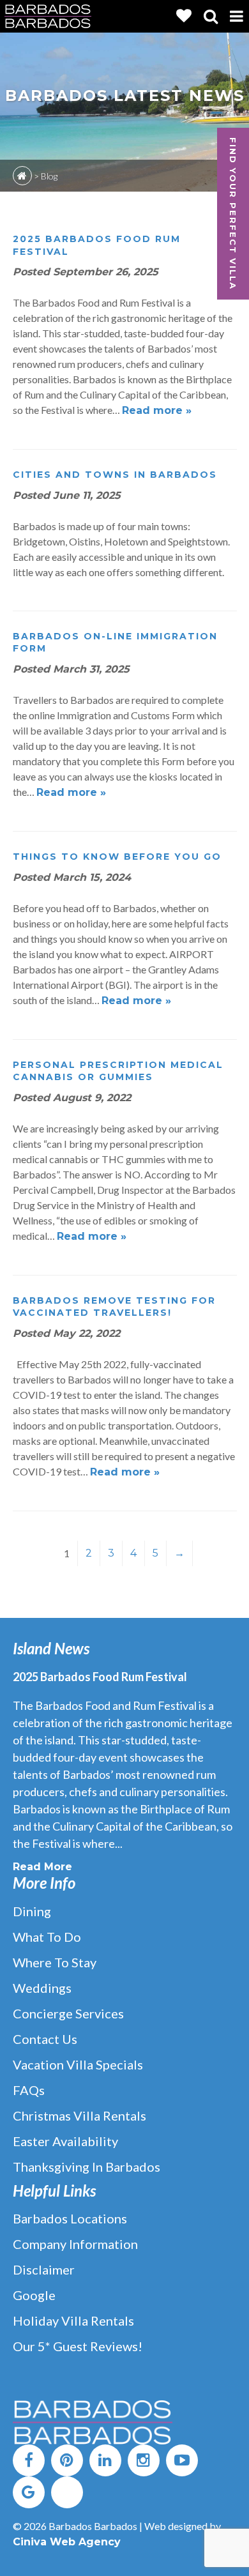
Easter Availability (65, 2141)
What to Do (47, 1937)
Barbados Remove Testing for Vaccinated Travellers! (114, 1307)
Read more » (157, 410)
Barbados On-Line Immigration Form (115, 643)
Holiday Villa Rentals (73, 2321)
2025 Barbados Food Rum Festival (97, 245)
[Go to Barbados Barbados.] (22, 176)
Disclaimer (44, 2269)
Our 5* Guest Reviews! (78, 2346)
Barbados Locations (70, 2218)
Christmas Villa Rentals (79, 2115)
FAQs (29, 2090)
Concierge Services (68, 2013)
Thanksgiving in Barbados (87, 2167)
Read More (42, 1867)
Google (34, 2295)
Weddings (42, 1988)
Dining (32, 1911)
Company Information (75, 2244)
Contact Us (45, 2039)
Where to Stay (55, 1962)
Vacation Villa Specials (78, 2064)
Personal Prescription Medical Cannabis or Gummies (118, 1071)
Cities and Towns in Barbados (115, 475)
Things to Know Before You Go (117, 857)
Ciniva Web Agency (67, 2542)
